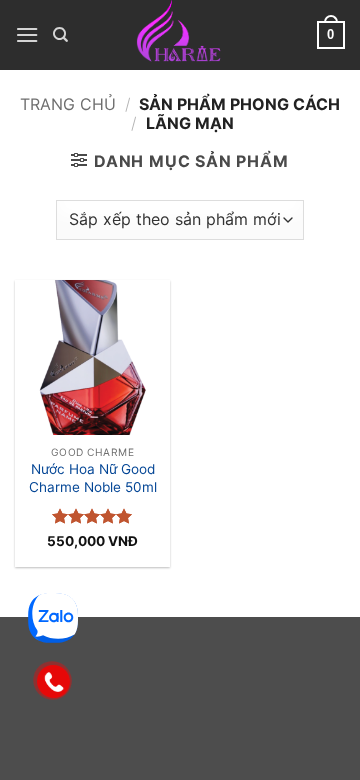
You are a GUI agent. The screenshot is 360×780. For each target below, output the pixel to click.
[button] (27, 34)
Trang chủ (68, 104)
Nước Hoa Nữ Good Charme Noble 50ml (93, 478)
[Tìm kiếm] (60, 35)
